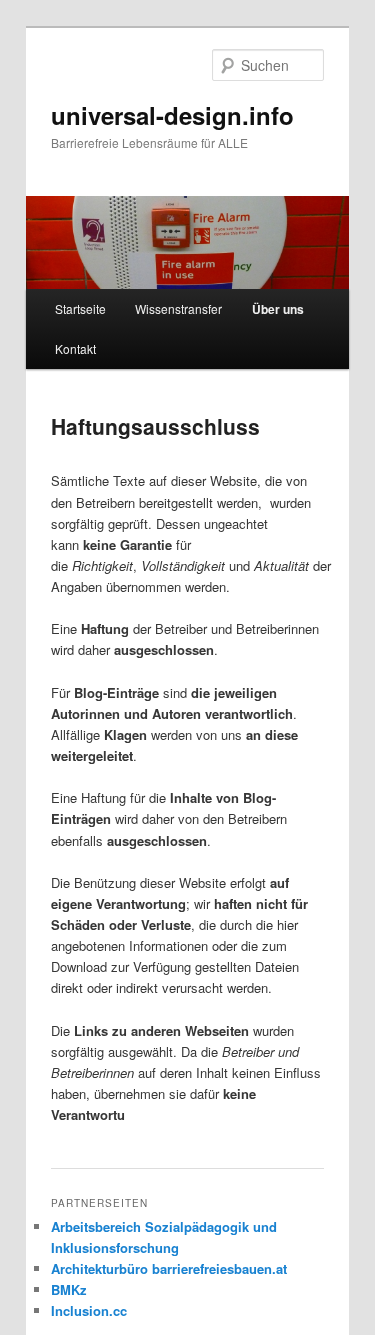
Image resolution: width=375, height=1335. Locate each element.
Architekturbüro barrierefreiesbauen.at (169, 1268)
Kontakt (75, 348)
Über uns (278, 309)
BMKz (69, 1289)
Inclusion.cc (89, 1310)
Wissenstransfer (178, 308)
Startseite (80, 308)
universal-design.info (172, 115)
